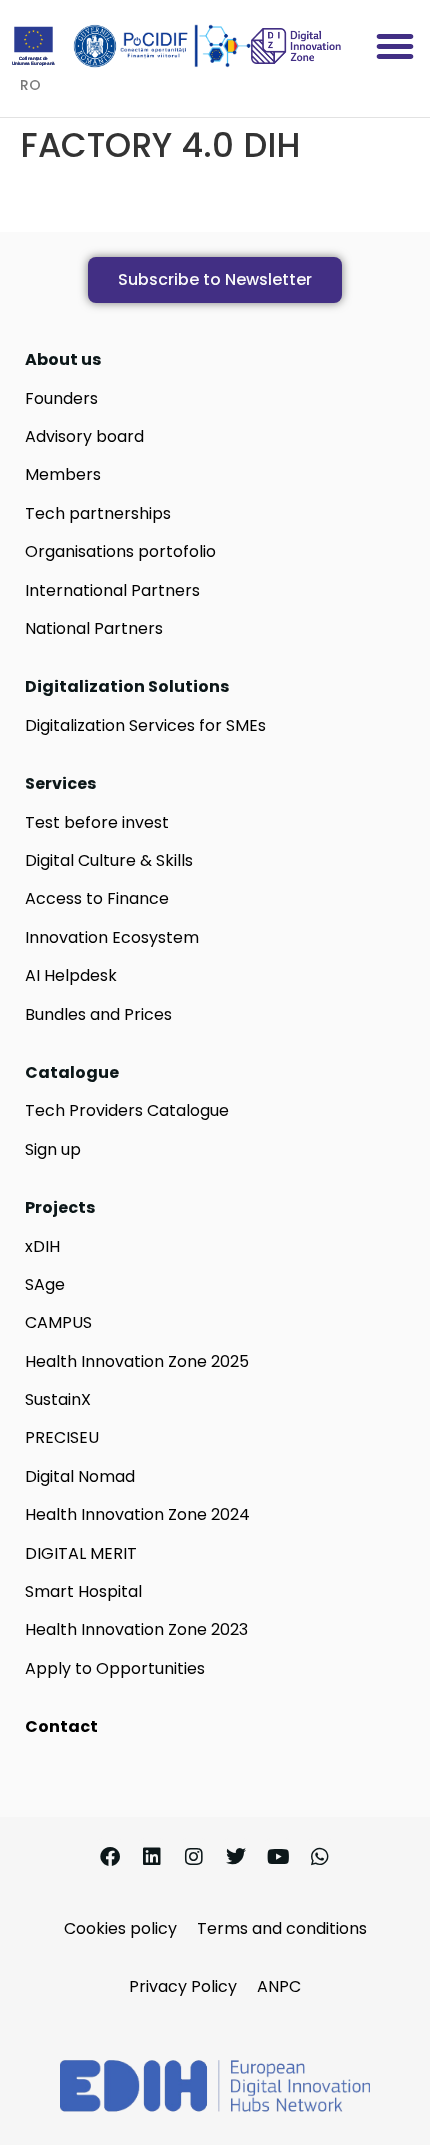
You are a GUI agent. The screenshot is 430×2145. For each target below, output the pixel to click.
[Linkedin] (152, 1857)
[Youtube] (278, 1857)
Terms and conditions (282, 1928)
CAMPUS (58, 1322)
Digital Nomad (80, 1476)
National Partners (94, 628)
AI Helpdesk (71, 975)
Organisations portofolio (120, 551)
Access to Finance (97, 898)
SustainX (58, 1399)
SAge (45, 1284)
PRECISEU (62, 1437)
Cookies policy (120, 1928)
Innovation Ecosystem (112, 937)
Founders (61, 398)
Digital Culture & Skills (109, 860)
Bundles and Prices (98, 1014)
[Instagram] (194, 1857)
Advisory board (84, 436)
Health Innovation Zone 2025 (137, 1361)
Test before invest (97, 822)
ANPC (279, 1986)
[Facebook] (110, 1857)
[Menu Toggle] (395, 46)
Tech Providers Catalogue (127, 1110)
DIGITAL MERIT (81, 1553)
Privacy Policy (183, 1986)
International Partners (112, 590)
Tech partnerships (98, 513)
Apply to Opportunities (115, 1668)
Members (63, 474)
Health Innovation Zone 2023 (136, 1629)
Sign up (53, 1149)
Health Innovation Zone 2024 (137, 1514)
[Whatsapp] (320, 1857)
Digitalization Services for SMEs (145, 725)
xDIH (42, 1246)
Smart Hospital (83, 1591)
